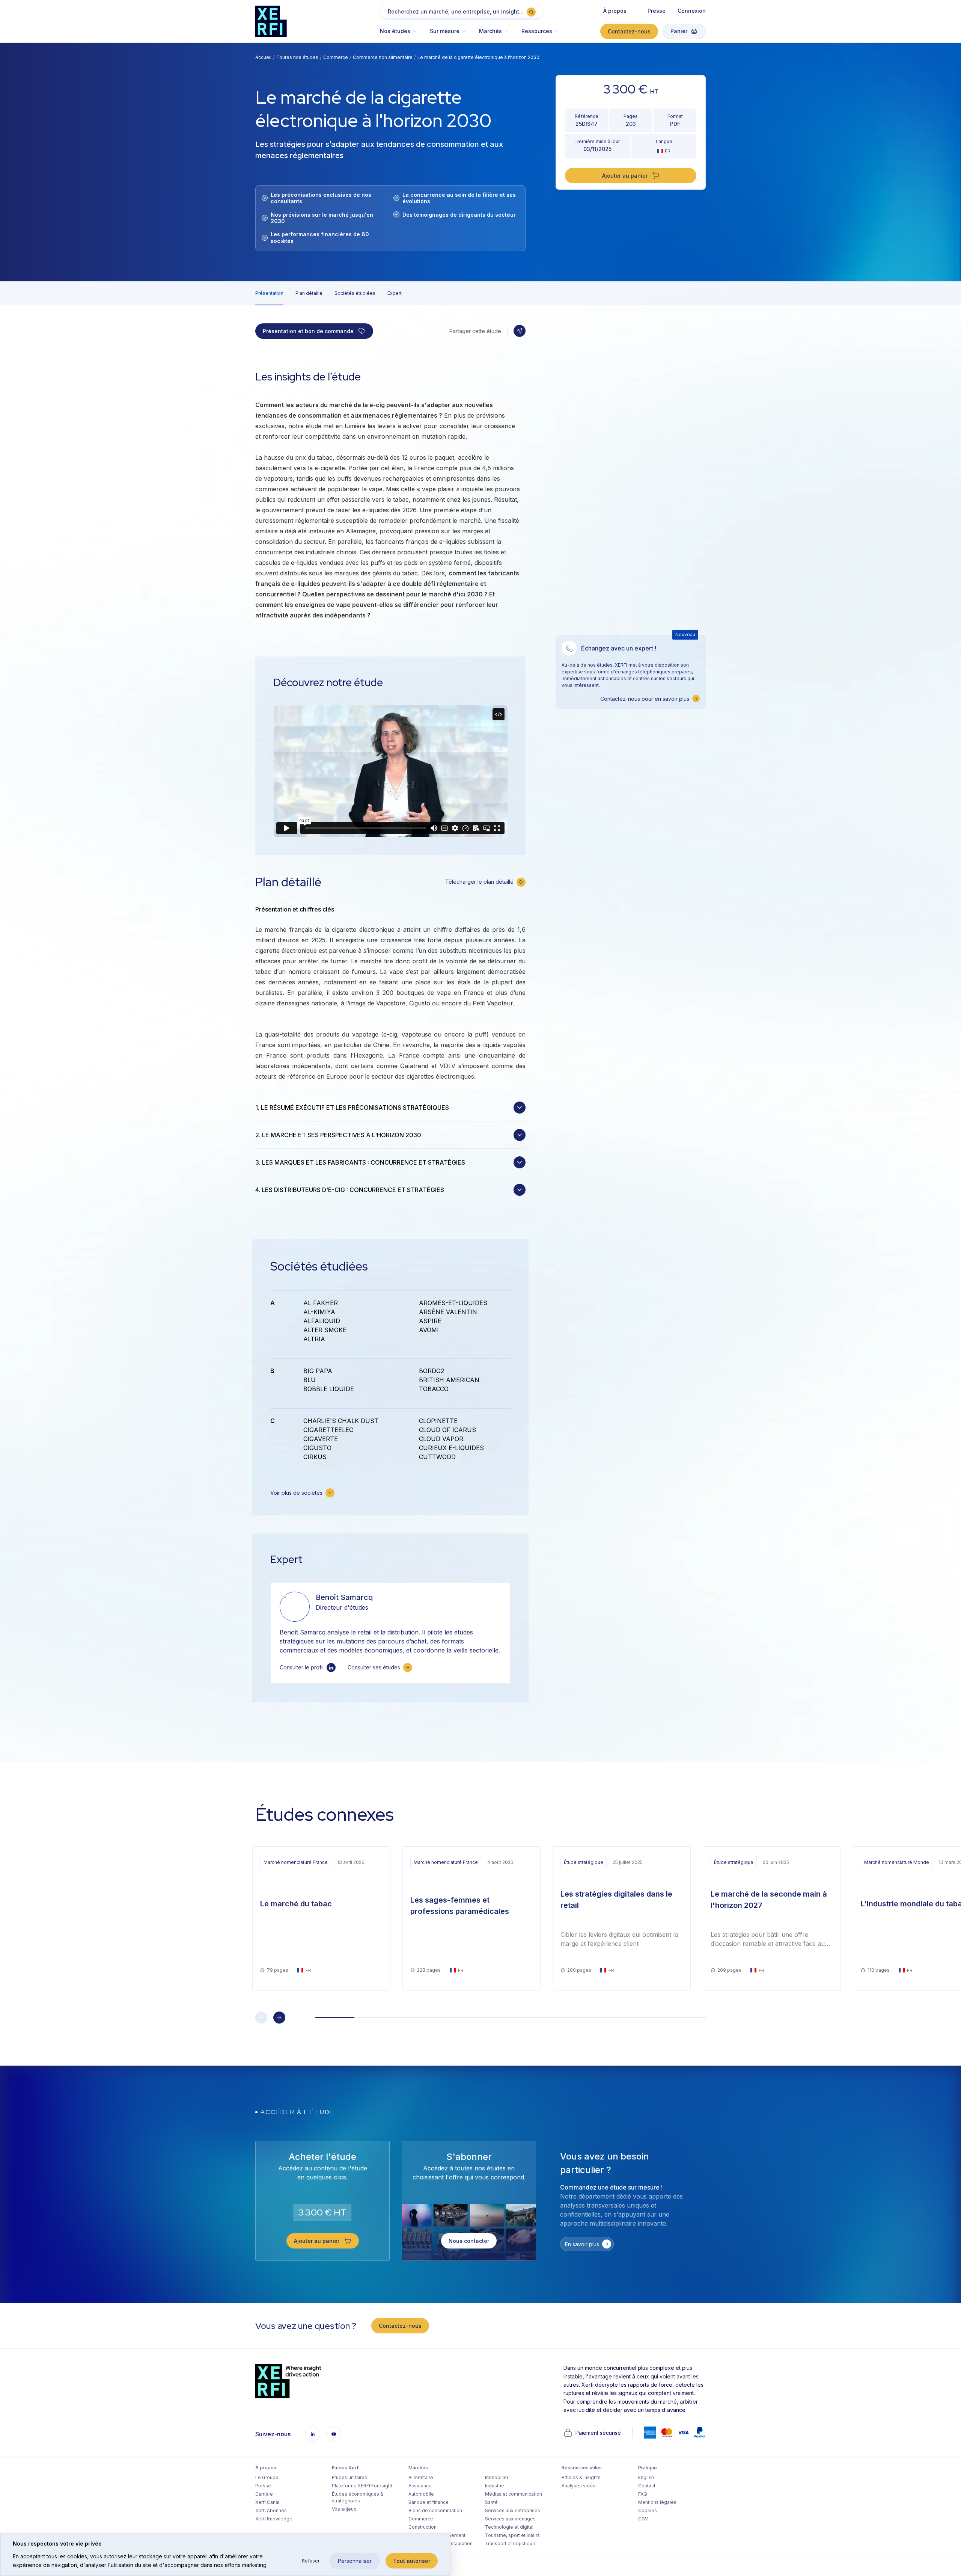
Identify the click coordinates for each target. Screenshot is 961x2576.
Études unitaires (349, 2477)
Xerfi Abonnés (271, 2510)
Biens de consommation (435, 2510)
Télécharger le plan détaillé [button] (479, 882)
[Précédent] (261, 2018)
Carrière (264, 2494)
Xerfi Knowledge (274, 2519)
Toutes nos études (297, 57)
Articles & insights (581, 2477)
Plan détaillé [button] (309, 293)
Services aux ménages (510, 2519)
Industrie (495, 2486)
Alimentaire (421, 2477)
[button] (402, 35)
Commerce (336, 57)
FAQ (643, 2494)
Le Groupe (267, 2477)
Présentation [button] (269, 293)
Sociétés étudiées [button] (355, 293)
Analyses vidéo (579, 2486)
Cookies (648, 2510)
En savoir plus (582, 2244)
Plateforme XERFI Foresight (362, 2486)
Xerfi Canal (267, 2502)
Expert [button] (395, 293)
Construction (423, 2527)
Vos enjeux (344, 2509)
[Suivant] (279, 2018)
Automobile (421, 2494)
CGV (643, 2519)
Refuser (311, 2561)
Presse (657, 11)
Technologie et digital (509, 2527)
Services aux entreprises (513, 2510)
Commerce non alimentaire (383, 57)
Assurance (420, 2486)
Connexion (692, 11)
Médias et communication (514, 2494)
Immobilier (497, 2477)
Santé (491, 2502)
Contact (647, 2486)
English (646, 2477)
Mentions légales (657, 2502)
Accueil (263, 57)
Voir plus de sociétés (296, 1493)
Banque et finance (429, 2502)
